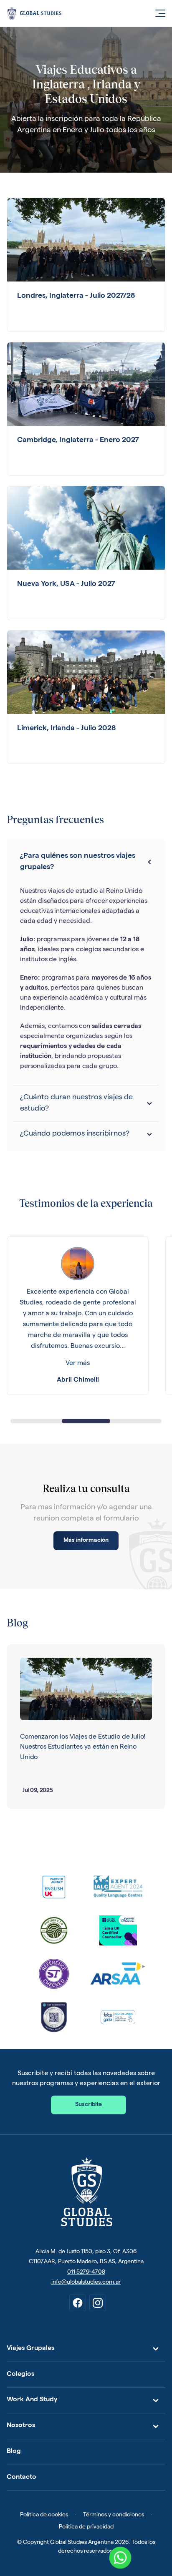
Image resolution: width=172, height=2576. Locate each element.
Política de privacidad (86, 2527)
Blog (14, 2452)
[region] (86, 1317)
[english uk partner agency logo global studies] (54, 1887)
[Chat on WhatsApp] (120, 2558)
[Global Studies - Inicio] (73, 13)
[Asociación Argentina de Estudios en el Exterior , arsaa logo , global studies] (118, 1974)
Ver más (78, 1364)
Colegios (20, 2375)
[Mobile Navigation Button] (155, 13)
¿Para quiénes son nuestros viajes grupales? (78, 862)
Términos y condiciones (114, 2515)
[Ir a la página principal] (86, 2192)
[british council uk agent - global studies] (118, 1930)
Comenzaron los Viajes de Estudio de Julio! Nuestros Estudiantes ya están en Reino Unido (83, 1748)
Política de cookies (44, 2515)
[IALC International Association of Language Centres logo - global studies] (118, 1887)
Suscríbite (89, 2105)
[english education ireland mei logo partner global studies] (54, 1930)
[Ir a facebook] (78, 2303)
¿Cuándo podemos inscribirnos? (75, 1134)
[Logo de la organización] (54, 2017)
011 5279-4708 (86, 2272)
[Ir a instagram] (98, 2303)
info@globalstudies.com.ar (86, 2282)
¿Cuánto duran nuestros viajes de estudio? (76, 1103)
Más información (86, 1541)
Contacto (21, 2478)
